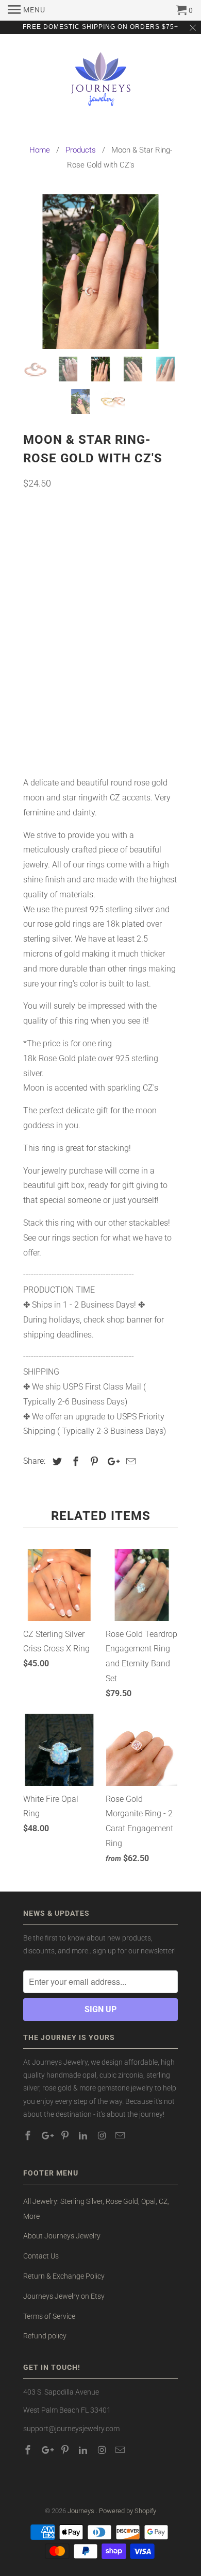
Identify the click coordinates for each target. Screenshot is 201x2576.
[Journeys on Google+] (47, 2136)
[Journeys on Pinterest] (66, 2136)
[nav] (27, 10)
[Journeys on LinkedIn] (84, 2136)
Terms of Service (49, 2316)
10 (65, 637)
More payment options (101, 742)
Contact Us (41, 2256)
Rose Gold (46, 561)
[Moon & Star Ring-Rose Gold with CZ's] (100, 272)
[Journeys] (101, 83)
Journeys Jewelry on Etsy (64, 2296)
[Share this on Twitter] (56, 1461)
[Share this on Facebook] (74, 1461)
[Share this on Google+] (111, 1461)
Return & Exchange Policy (64, 2276)
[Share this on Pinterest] (93, 1461)
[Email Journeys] (121, 2136)
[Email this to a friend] (129, 1461)
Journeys (82, 2511)
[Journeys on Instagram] (103, 2136)
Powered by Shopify (128, 2511)
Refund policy (45, 2336)
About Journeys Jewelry (62, 2236)
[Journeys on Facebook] (29, 2136)
